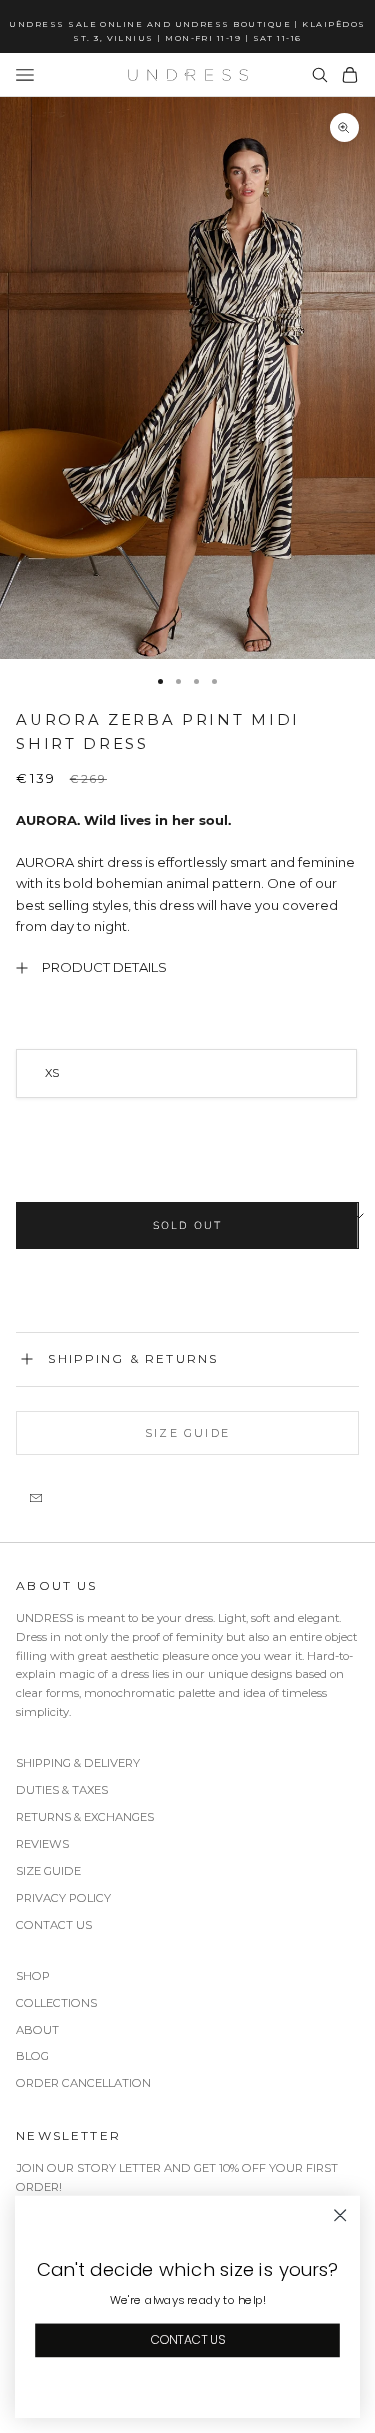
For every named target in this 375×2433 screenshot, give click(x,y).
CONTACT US (54, 1925)
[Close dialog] (340, 2215)
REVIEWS (42, 1844)
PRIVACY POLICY (63, 1898)
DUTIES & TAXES (62, 1790)
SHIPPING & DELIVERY (78, 1763)
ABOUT (37, 2030)
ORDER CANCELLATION (83, 2083)
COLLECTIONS (56, 2003)
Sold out (187, 1225)
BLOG (32, 2056)
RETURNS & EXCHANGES (85, 1817)
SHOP (33, 1976)
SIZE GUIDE (48, 1871)
